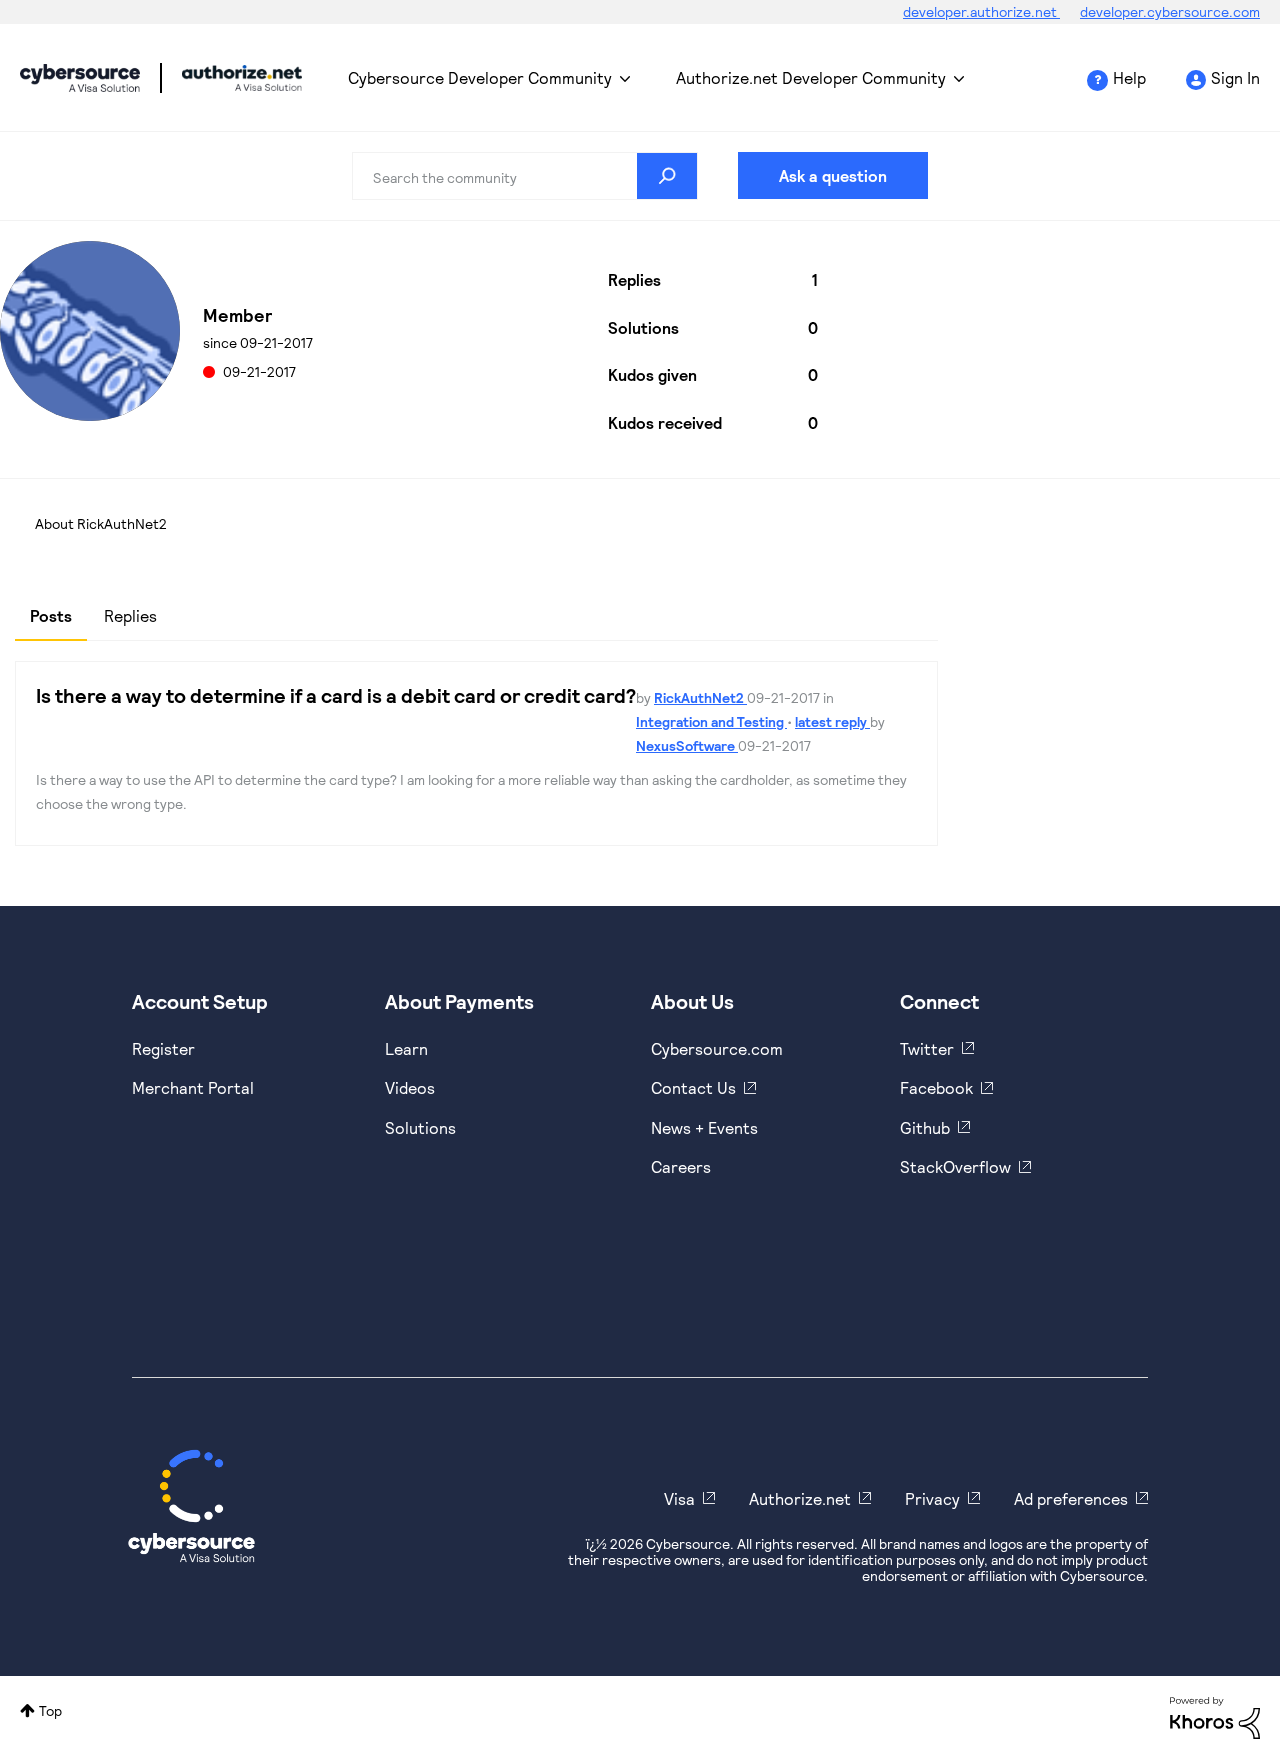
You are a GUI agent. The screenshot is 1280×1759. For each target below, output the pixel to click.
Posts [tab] (51, 615)
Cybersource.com (717, 1048)
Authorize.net (800, 1498)
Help (1129, 77)
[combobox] (525, 176)
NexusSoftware (687, 745)
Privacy (932, 1498)
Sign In (1235, 77)
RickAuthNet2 (700, 697)
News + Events (704, 1127)
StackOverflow (955, 1166)
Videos (410, 1087)
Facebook (936, 1087)
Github (925, 1127)
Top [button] (50, 1710)
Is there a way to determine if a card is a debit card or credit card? (336, 695)
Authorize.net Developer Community (811, 77)
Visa (679, 1498)
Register (163, 1048)
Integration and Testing (711, 721)
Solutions (420, 1127)
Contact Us (693, 1087)
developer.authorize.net (981, 11)
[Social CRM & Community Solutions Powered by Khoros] (1215, 1716)
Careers (681, 1166)
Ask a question (833, 175)
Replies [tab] (130, 615)
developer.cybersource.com (1170, 11)
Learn (406, 1048)
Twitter (927, 1048)
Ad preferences (1071, 1498)
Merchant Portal (193, 1087)
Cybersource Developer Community (80, 78)
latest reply (832, 721)
